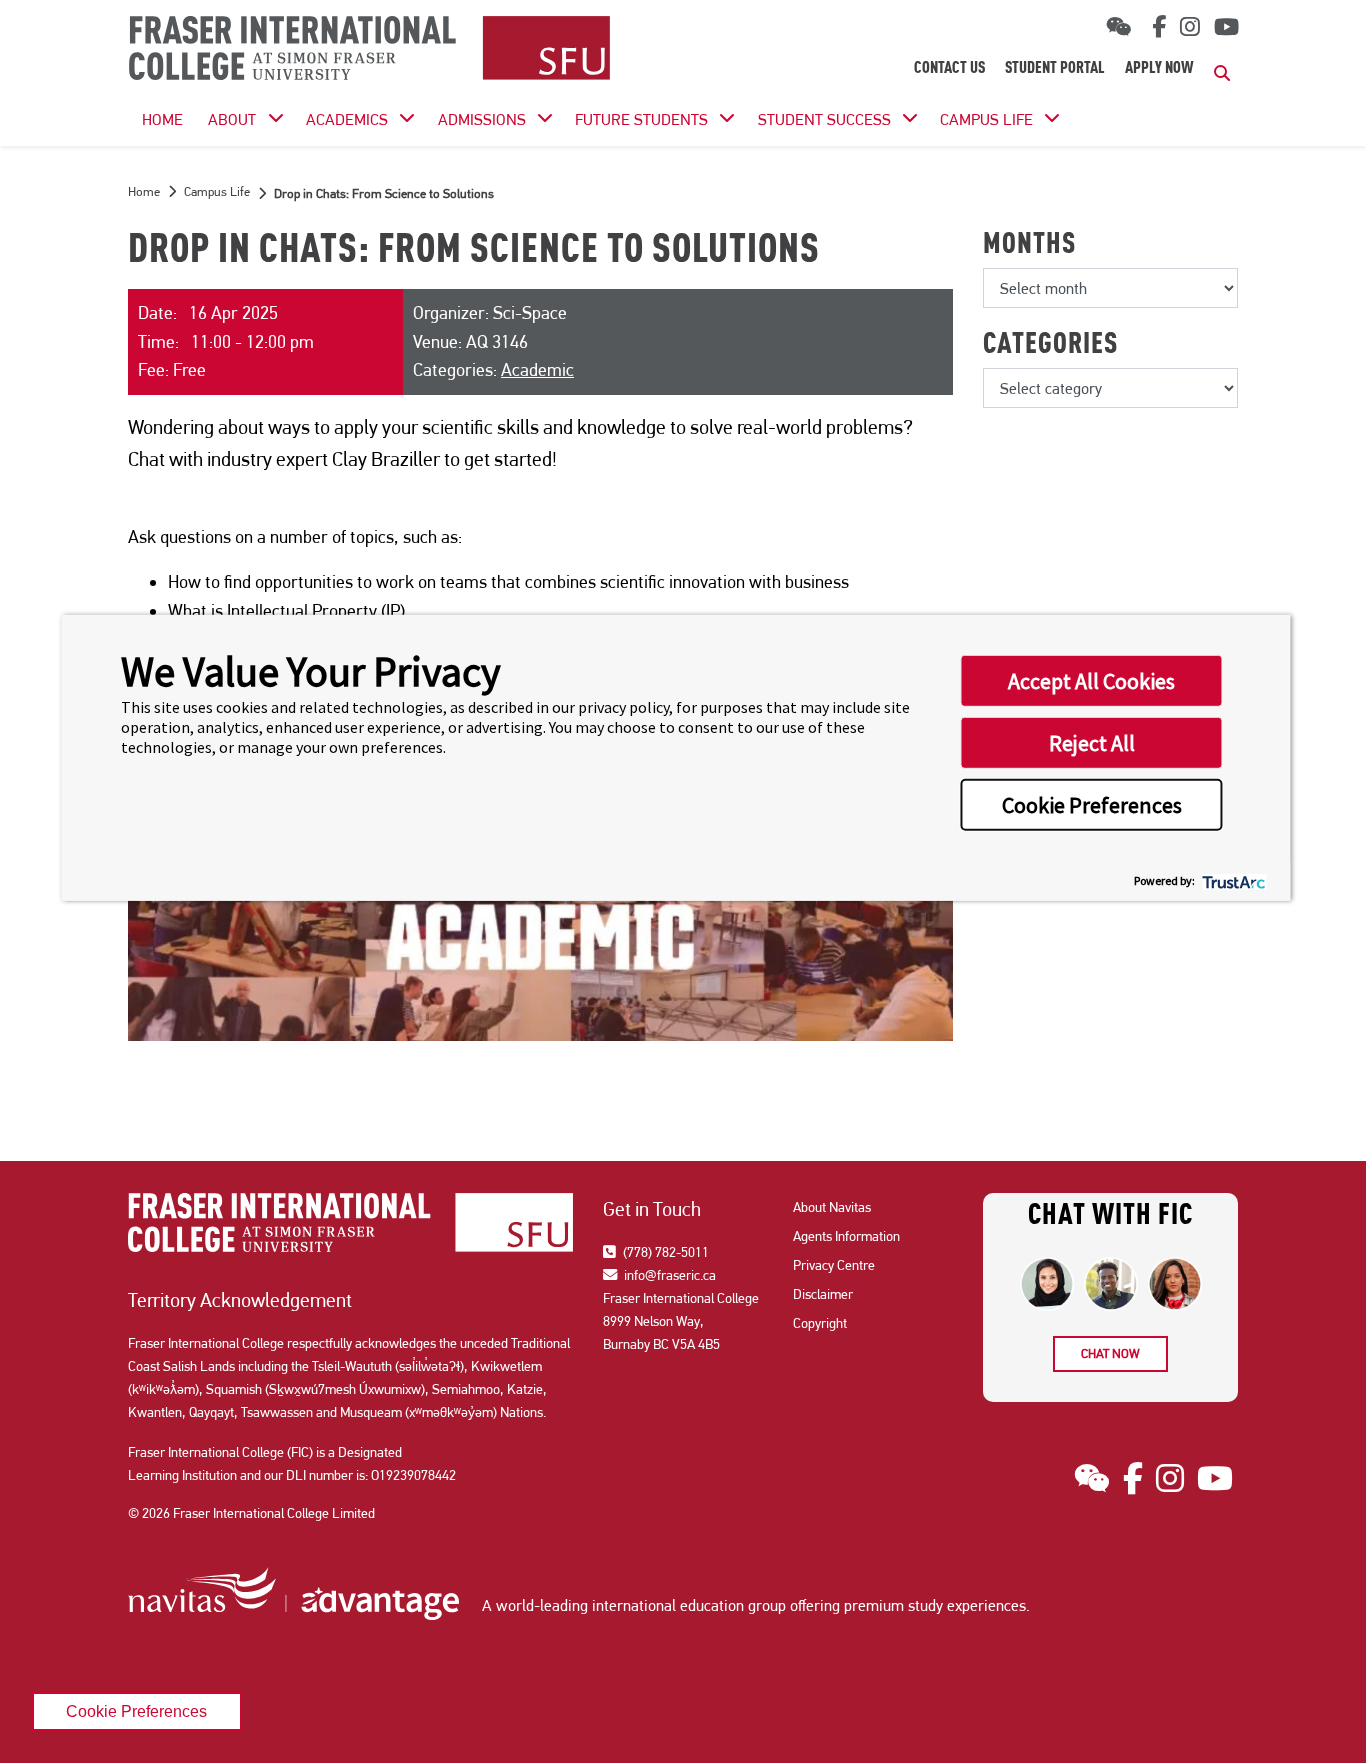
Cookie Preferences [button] (1092, 805)
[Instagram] (1190, 27)
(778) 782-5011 (664, 1252)
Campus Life (986, 119)
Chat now (1110, 1353)
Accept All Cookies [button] (1091, 681)
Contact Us (949, 69)
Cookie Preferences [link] (136, 1711)
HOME (162, 119)
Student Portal (1055, 69)
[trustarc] (1232, 880)
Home (144, 191)
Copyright (820, 1323)
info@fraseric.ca (668, 1275)
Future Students (641, 119)
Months (1029, 246)
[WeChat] (1118, 27)
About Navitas (832, 1207)
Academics (347, 119)
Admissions (482, 119)
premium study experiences (935, 1605)
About (232, 119)
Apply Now (1159, 69)
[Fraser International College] (369, 49)
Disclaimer (823, 1294)
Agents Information (846, 1236)
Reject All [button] (1092, 743)
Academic (537, 369)
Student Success (824, 119)
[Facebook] (1155, 27)
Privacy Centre (834, 1265)
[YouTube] (1226, 27)
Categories (1050, 346)
